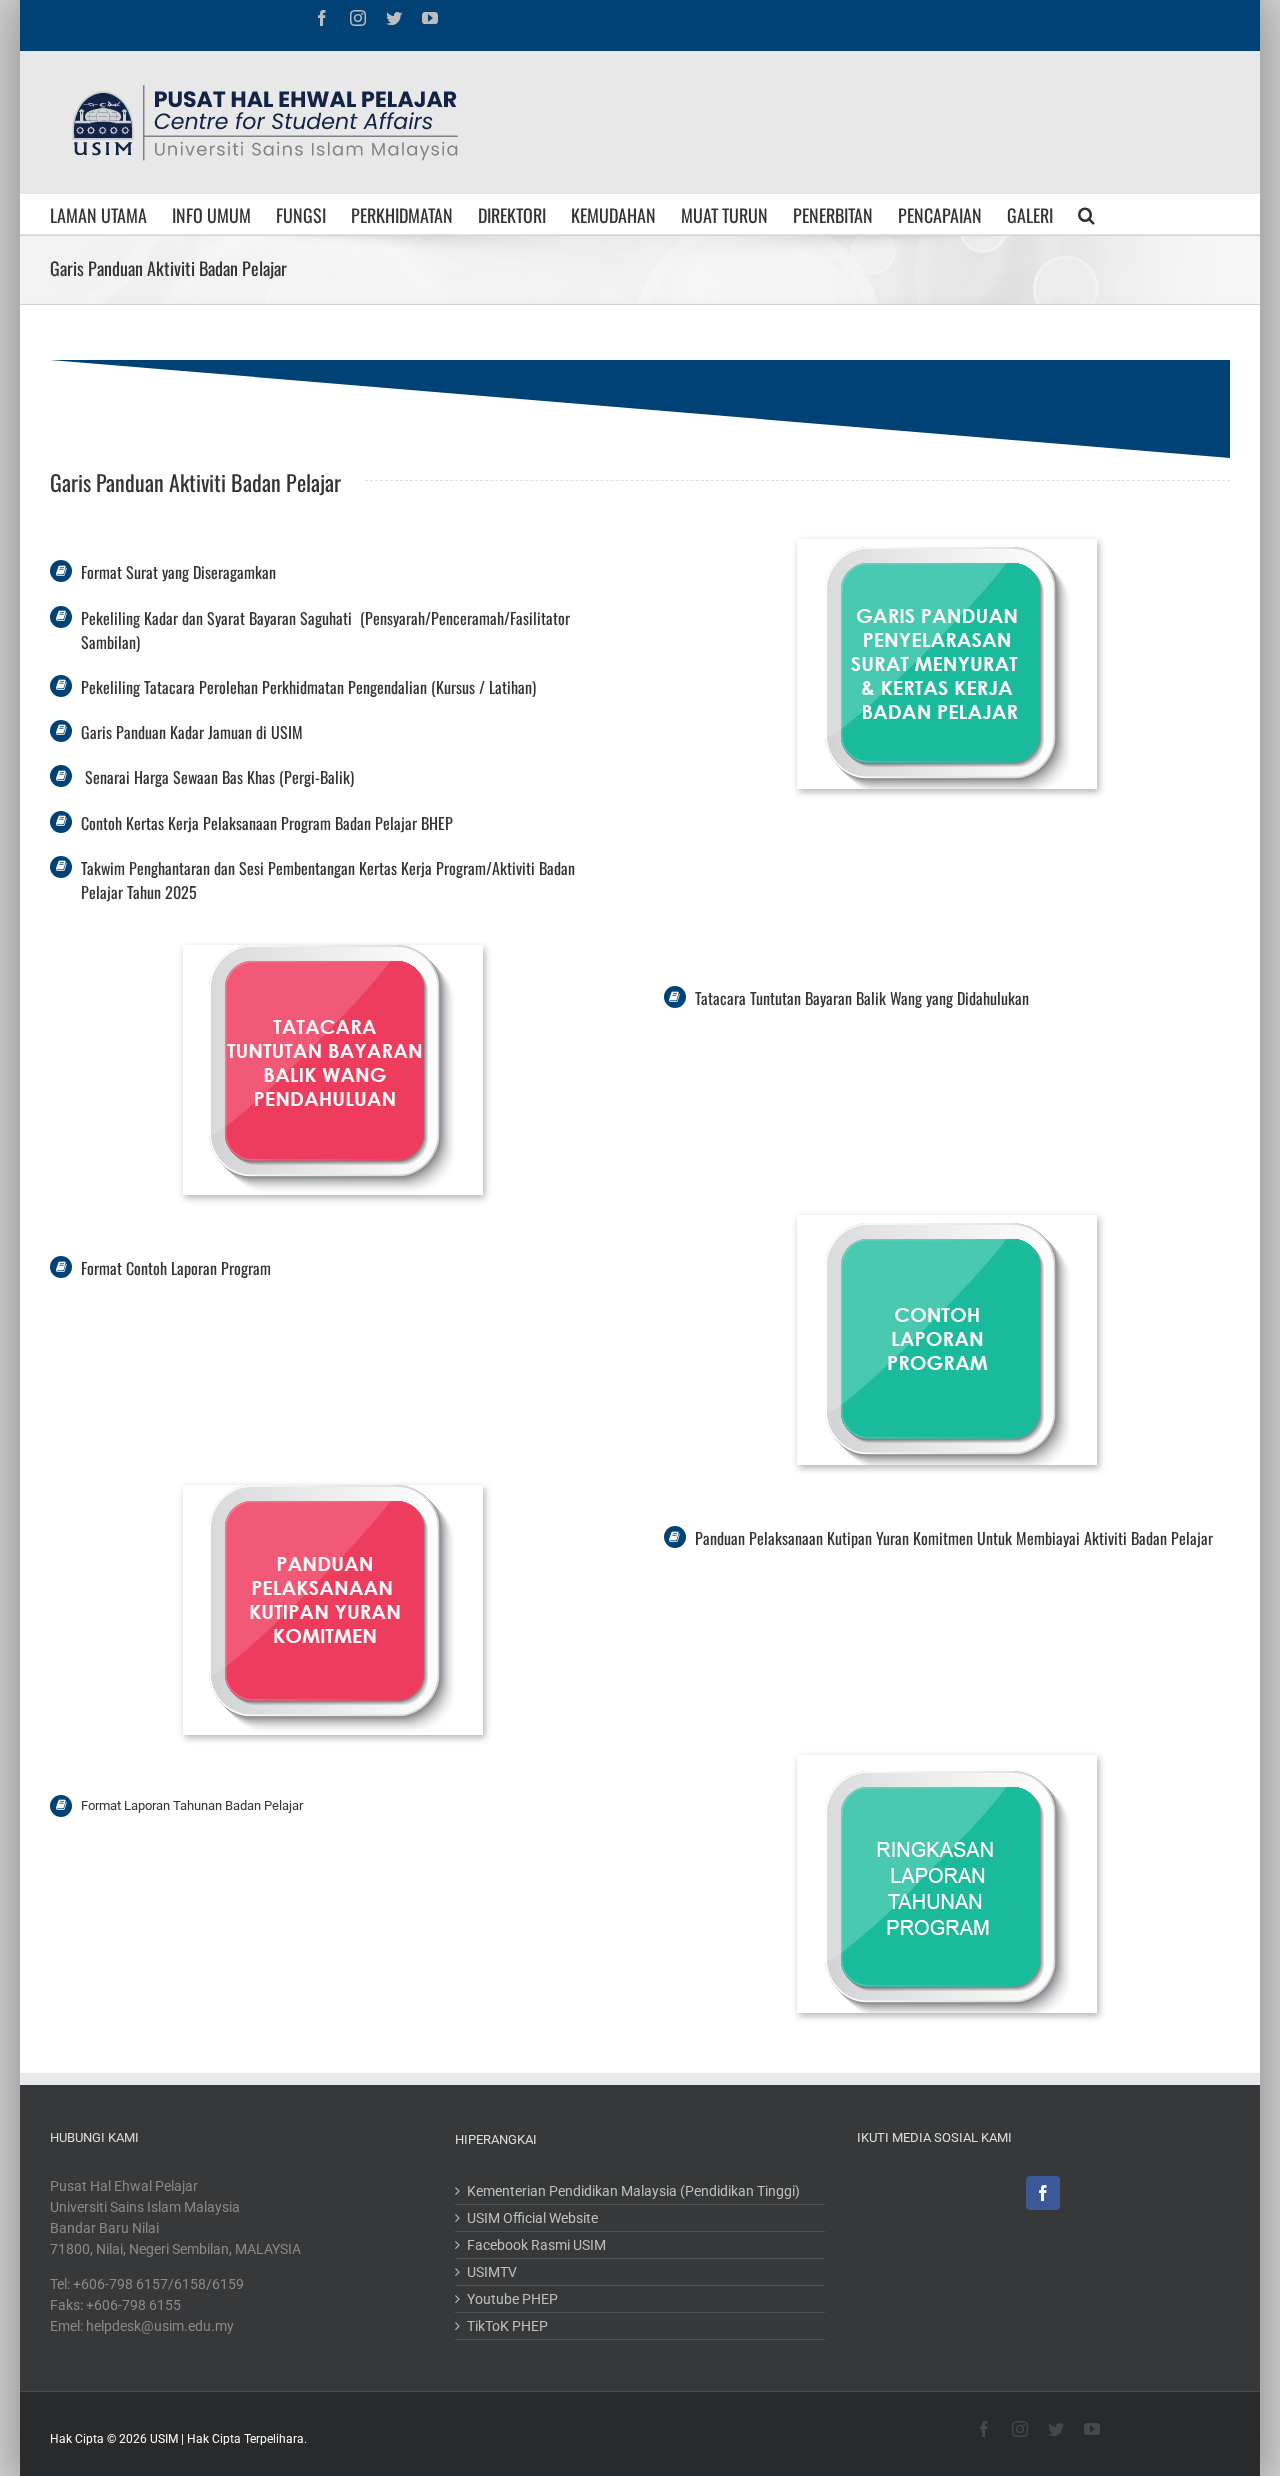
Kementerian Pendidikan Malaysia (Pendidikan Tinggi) (633, 2191)
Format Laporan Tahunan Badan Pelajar (192, 1805)
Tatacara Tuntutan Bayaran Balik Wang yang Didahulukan (862, 998)
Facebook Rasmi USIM (536, 2245)
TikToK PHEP (507, 2326)
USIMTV (492, 2272)
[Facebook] (1043, 2193)
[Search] (1086, 214)
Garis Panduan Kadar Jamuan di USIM (192, 732)
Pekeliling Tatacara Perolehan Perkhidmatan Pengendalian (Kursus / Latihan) (308, 687)
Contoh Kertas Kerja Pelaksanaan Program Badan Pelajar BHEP (267, 823)
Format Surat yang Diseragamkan (178, 572)
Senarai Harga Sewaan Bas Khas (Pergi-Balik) (217, 777)
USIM (164, 2439)
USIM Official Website (532, 2218)
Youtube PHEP (512, 2299)
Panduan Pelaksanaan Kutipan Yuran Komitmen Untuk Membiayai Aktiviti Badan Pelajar (954, 1538)
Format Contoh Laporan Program (176, 1268)
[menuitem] (111, 214)
